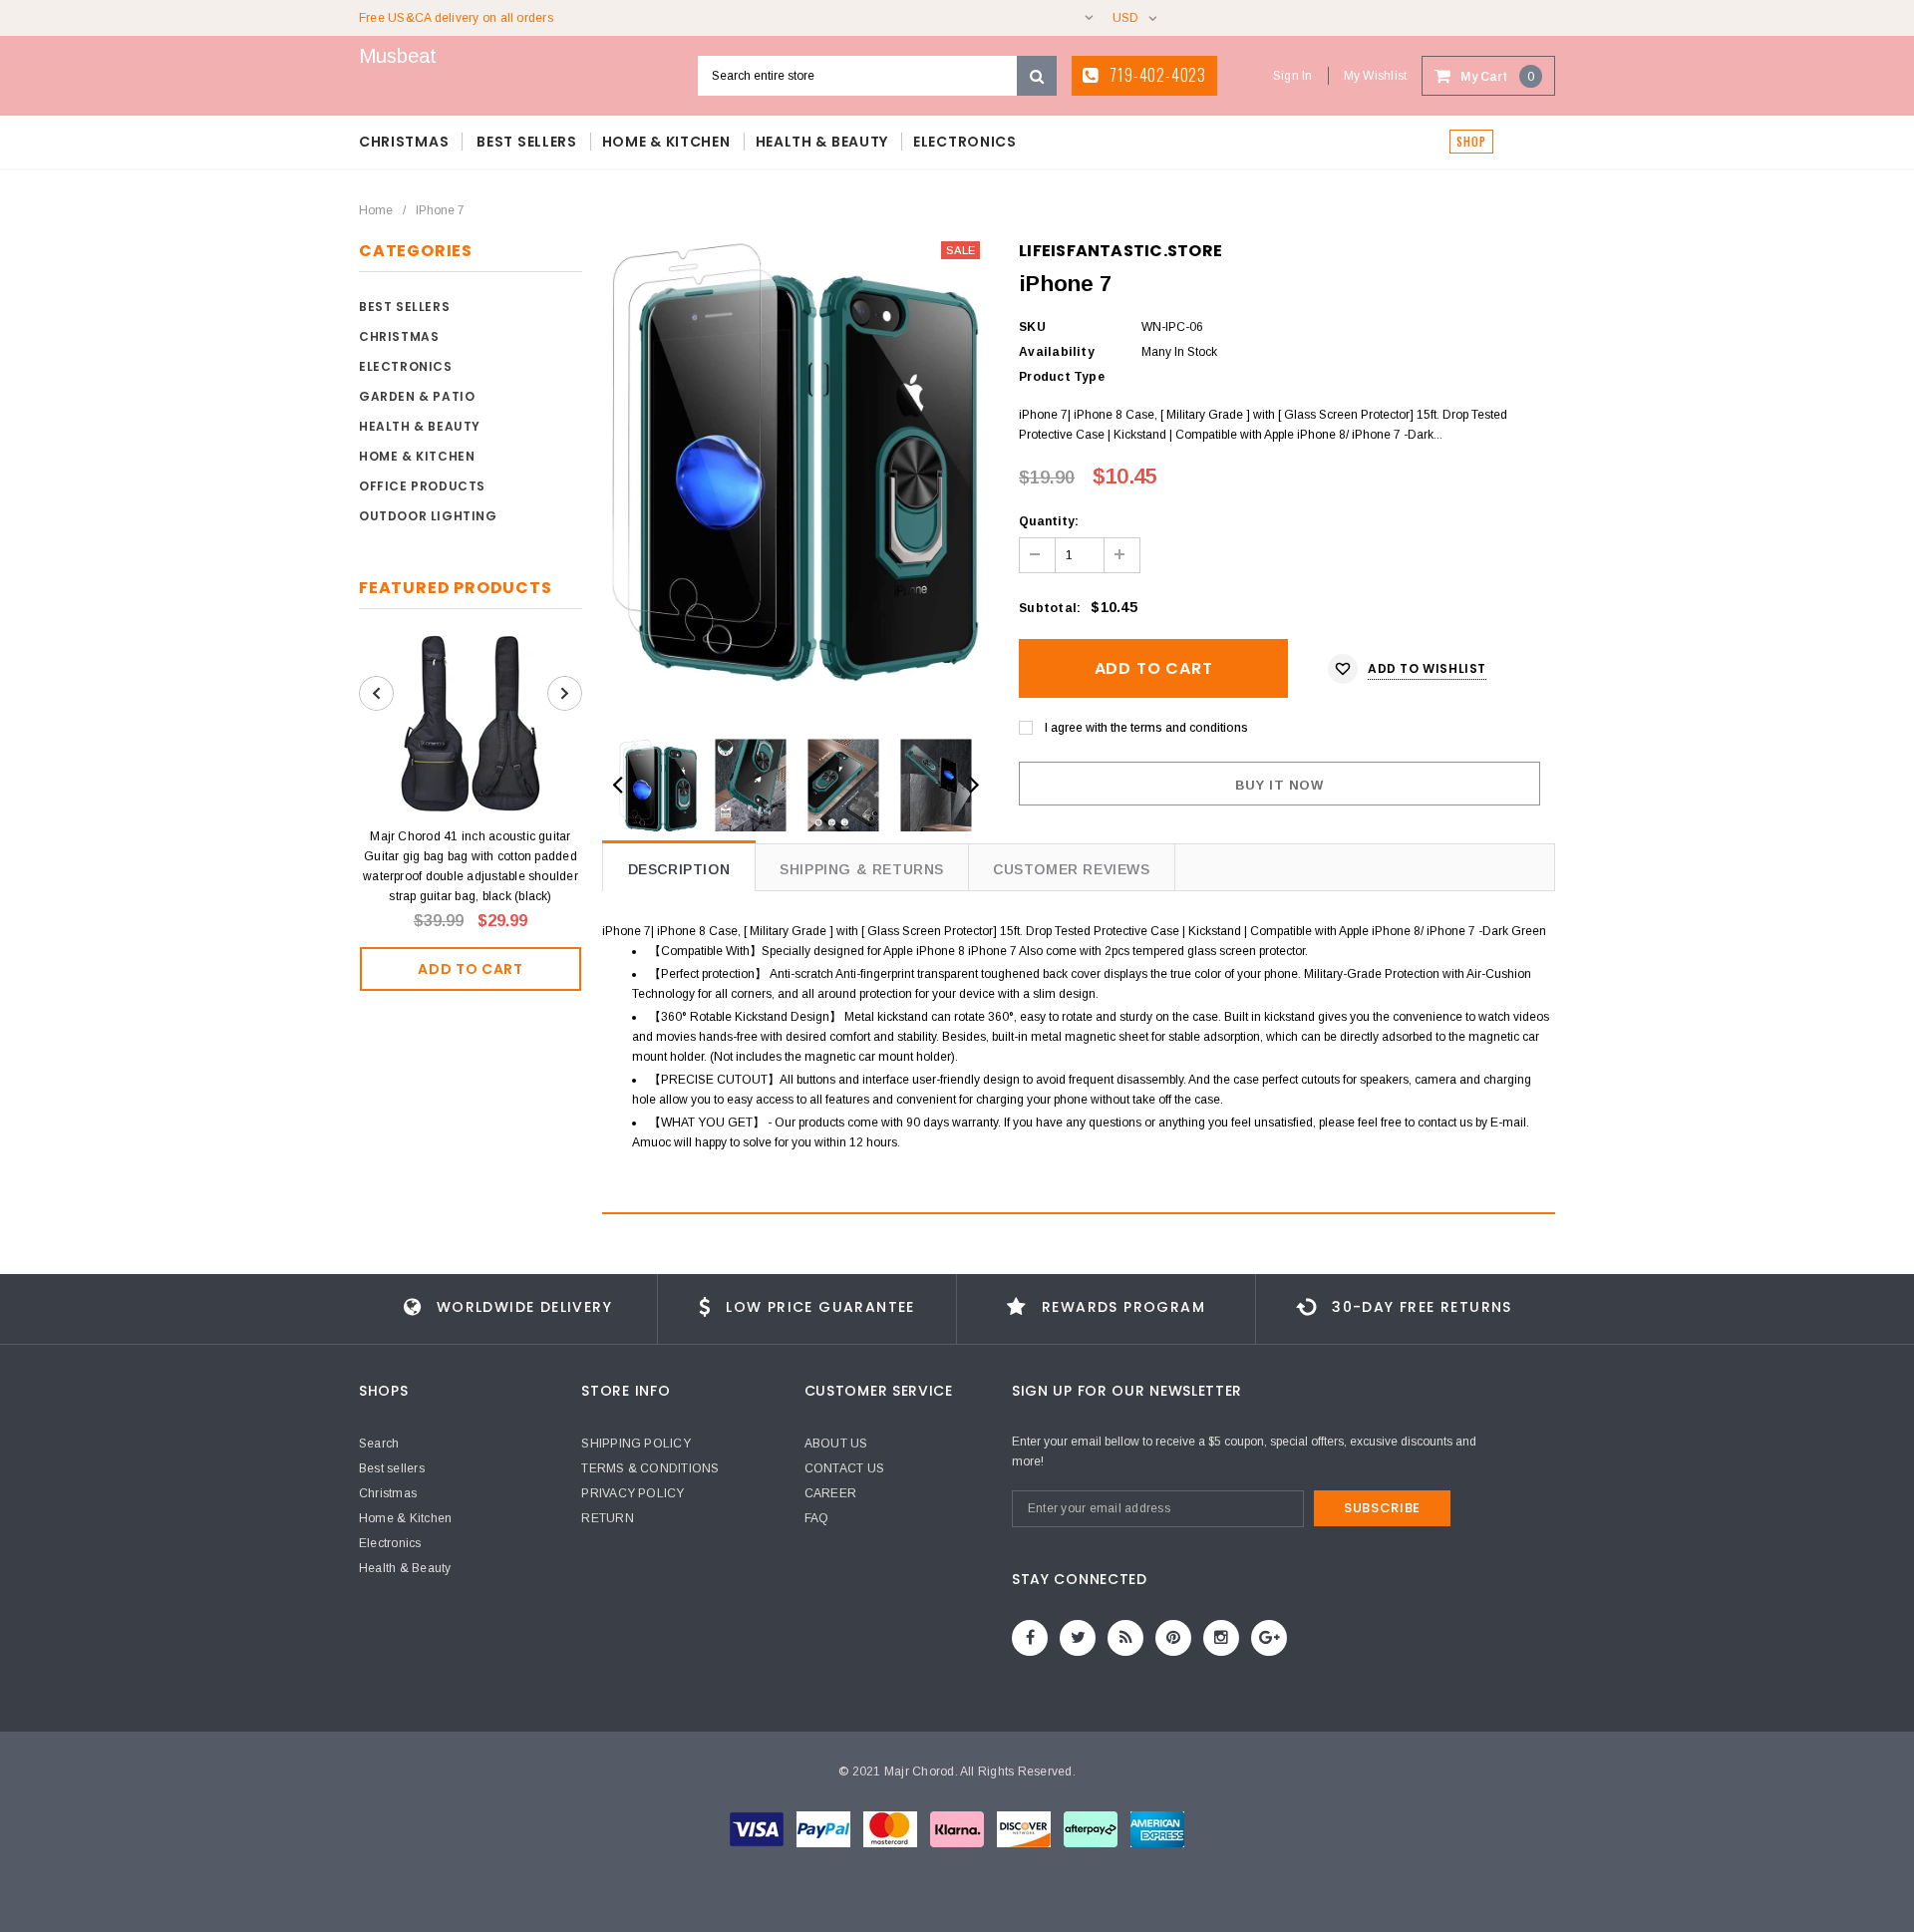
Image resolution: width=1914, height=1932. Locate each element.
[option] (796, 462)
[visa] (758, 1829)
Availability (1057, 352)
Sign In (1293, 76)
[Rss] (1125, 1638)
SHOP (1471, 142)
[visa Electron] (825, 1829)
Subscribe (1382, 1508)
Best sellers (404, 307)
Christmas (399, 336)
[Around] (1092, 1829)
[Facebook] (1030, 1638)
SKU (1032, 327)
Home (376, 210)
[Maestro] (958, 1829)
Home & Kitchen (417, 456)
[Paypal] (1157, 1829)
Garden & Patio (417, 396)
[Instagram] (1221, 1638)
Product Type (1062, 377)
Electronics (406, 366)
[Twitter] (1078, 1638)
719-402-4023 (1156, 75)
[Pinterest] (1173, 1638)
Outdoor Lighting (428, 516)
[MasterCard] (892, 1829)
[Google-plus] (1269, 1638)
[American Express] (1025, 1829)
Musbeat (398, 56)
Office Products (422, 486)
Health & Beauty (420, 426)
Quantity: (1049, 521)
